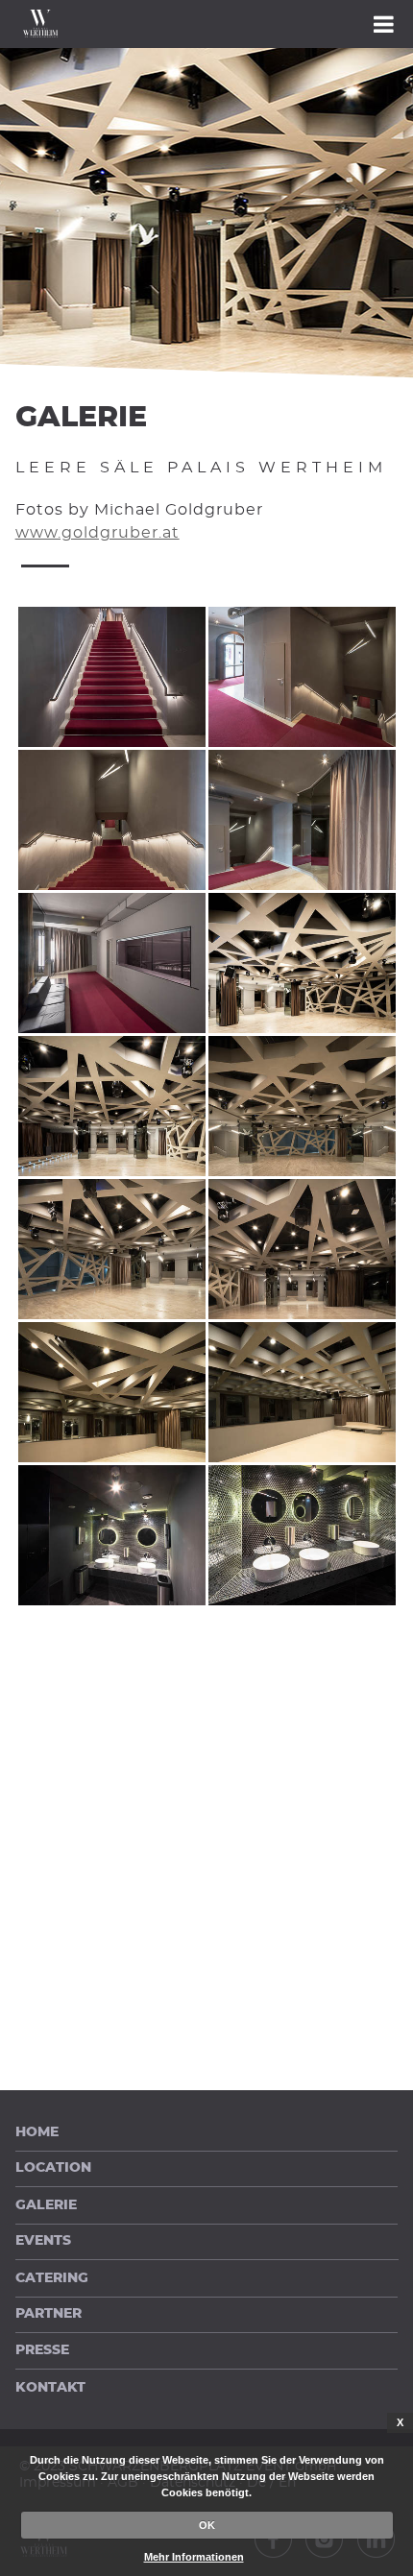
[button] (206, 24)
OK (207, 2525)
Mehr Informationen (194, 2557)
